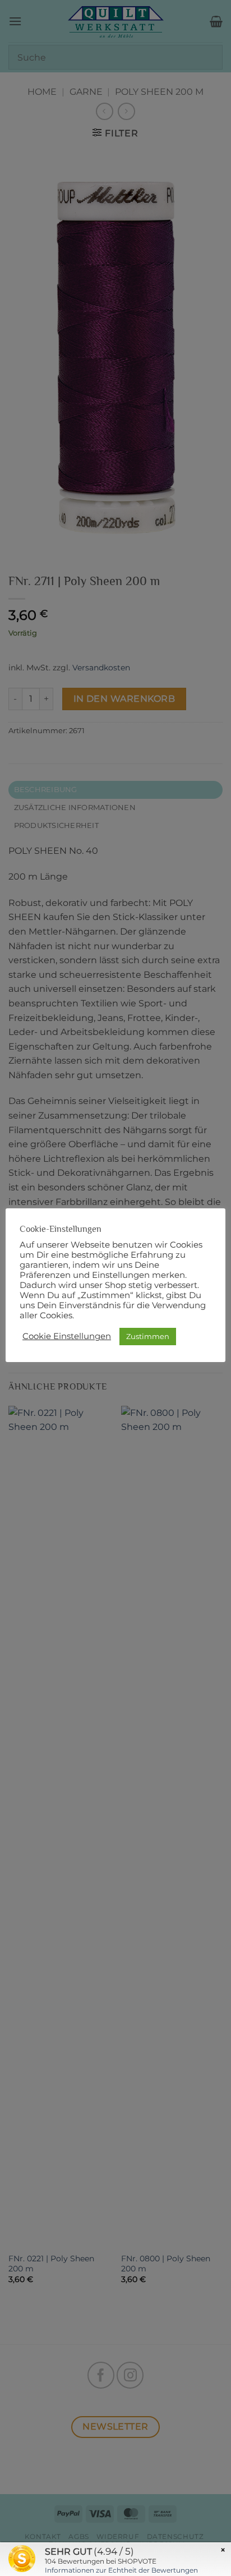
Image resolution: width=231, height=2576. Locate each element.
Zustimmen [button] (148, 1336)
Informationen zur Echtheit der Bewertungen (121, 2570)
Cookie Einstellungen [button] (67, 1336)
